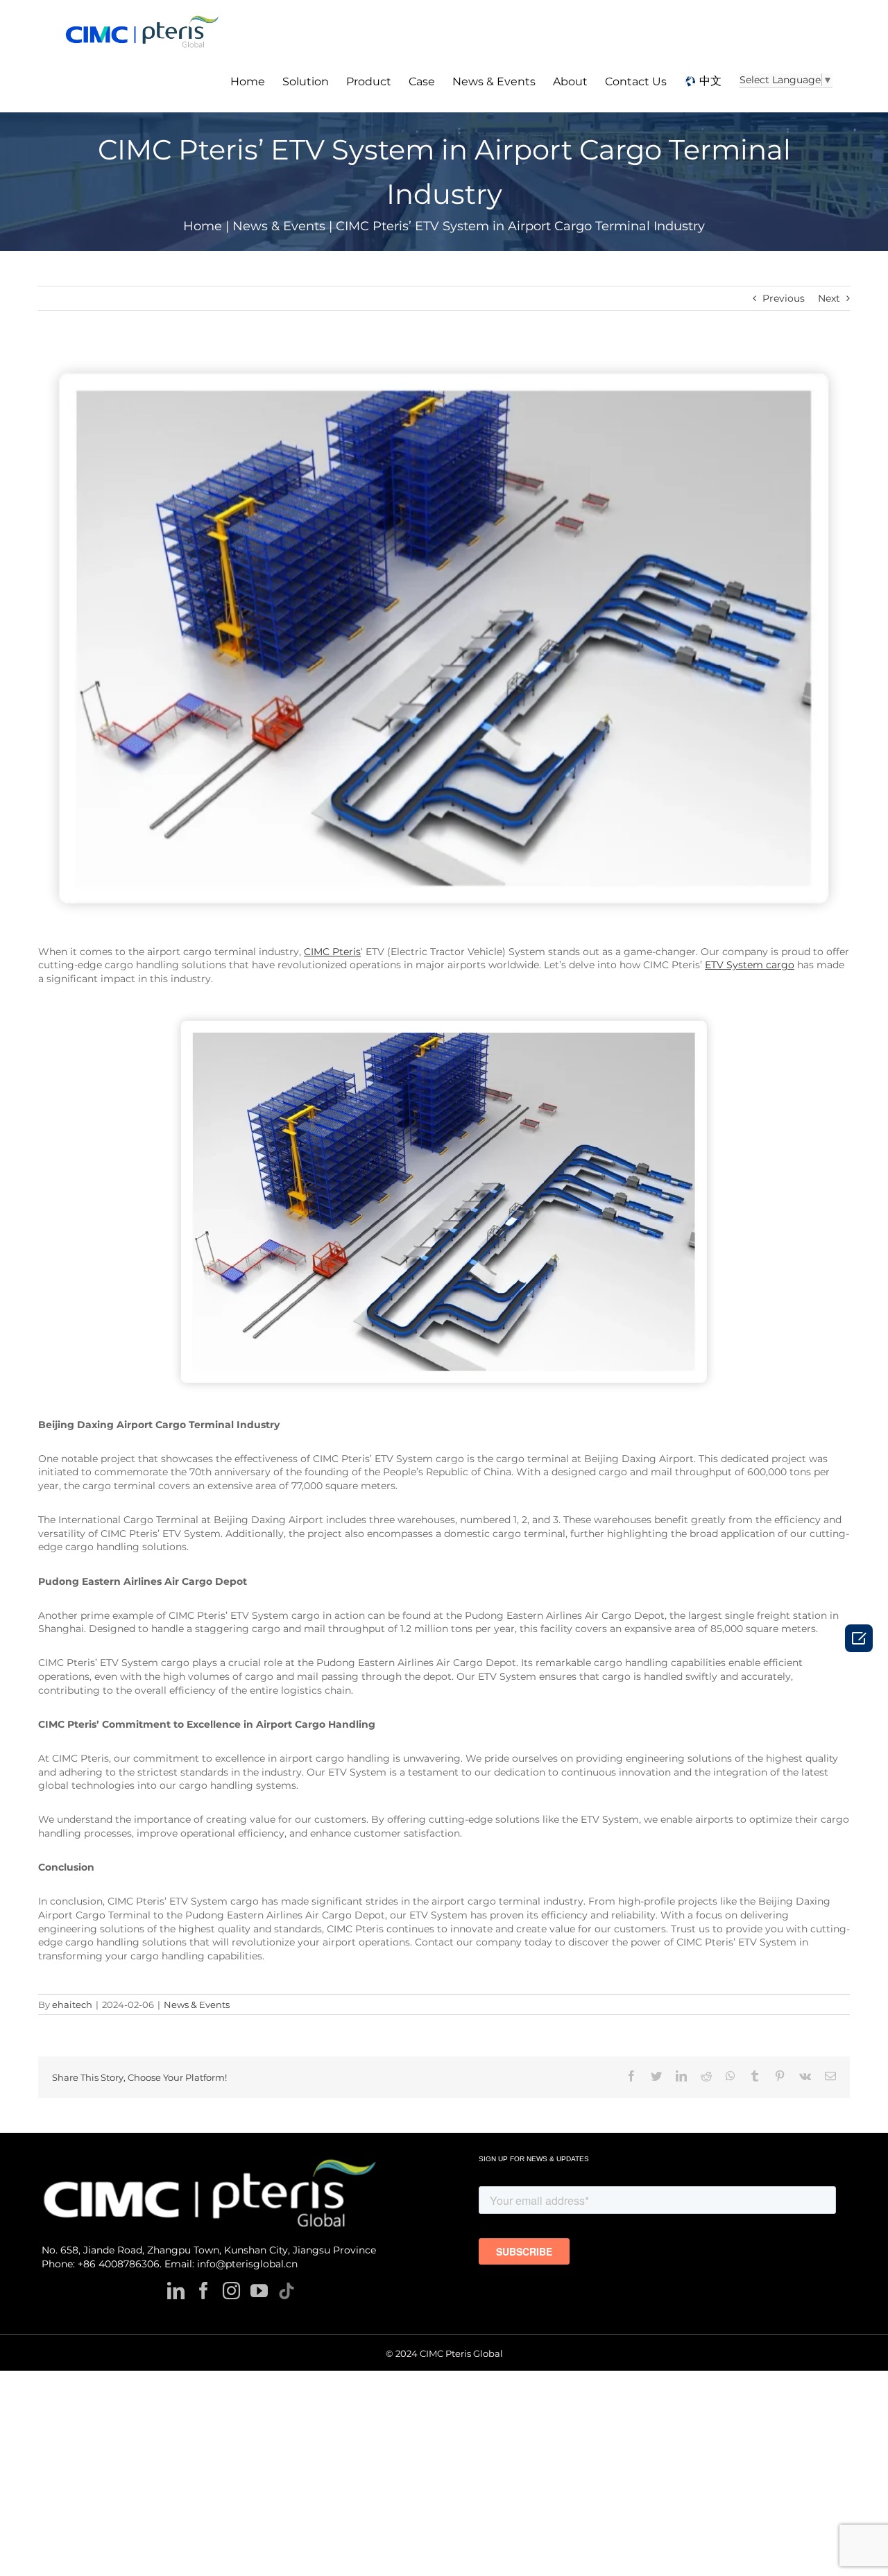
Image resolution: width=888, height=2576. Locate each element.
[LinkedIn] (176, 2291)
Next (829, 298)
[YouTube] (259, 2291)
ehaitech (72, 2004)
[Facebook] (204, 2291)
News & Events (197, 2004)
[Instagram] (231, 2291)
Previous (784, 298)
